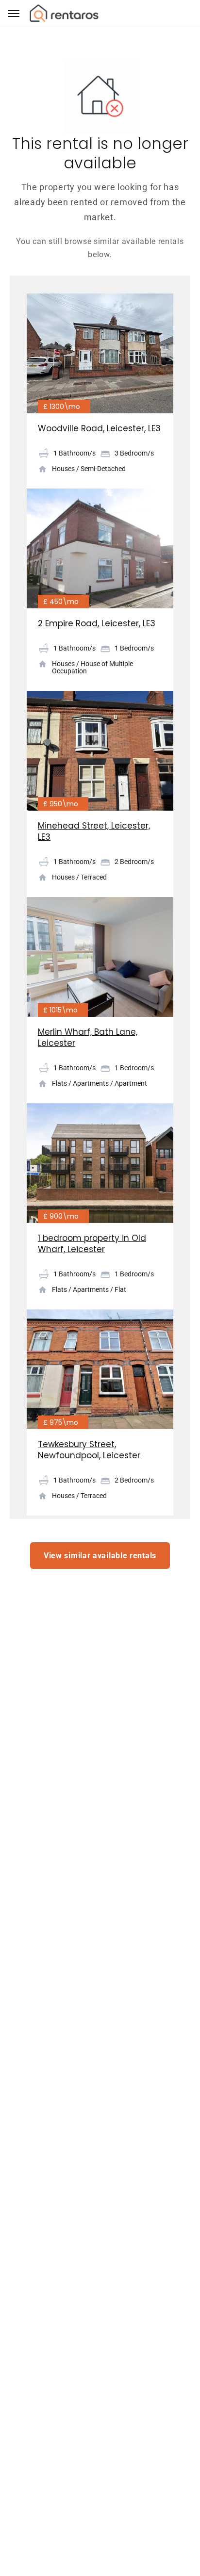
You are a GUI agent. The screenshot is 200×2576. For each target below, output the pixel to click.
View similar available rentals (100, 1556)
